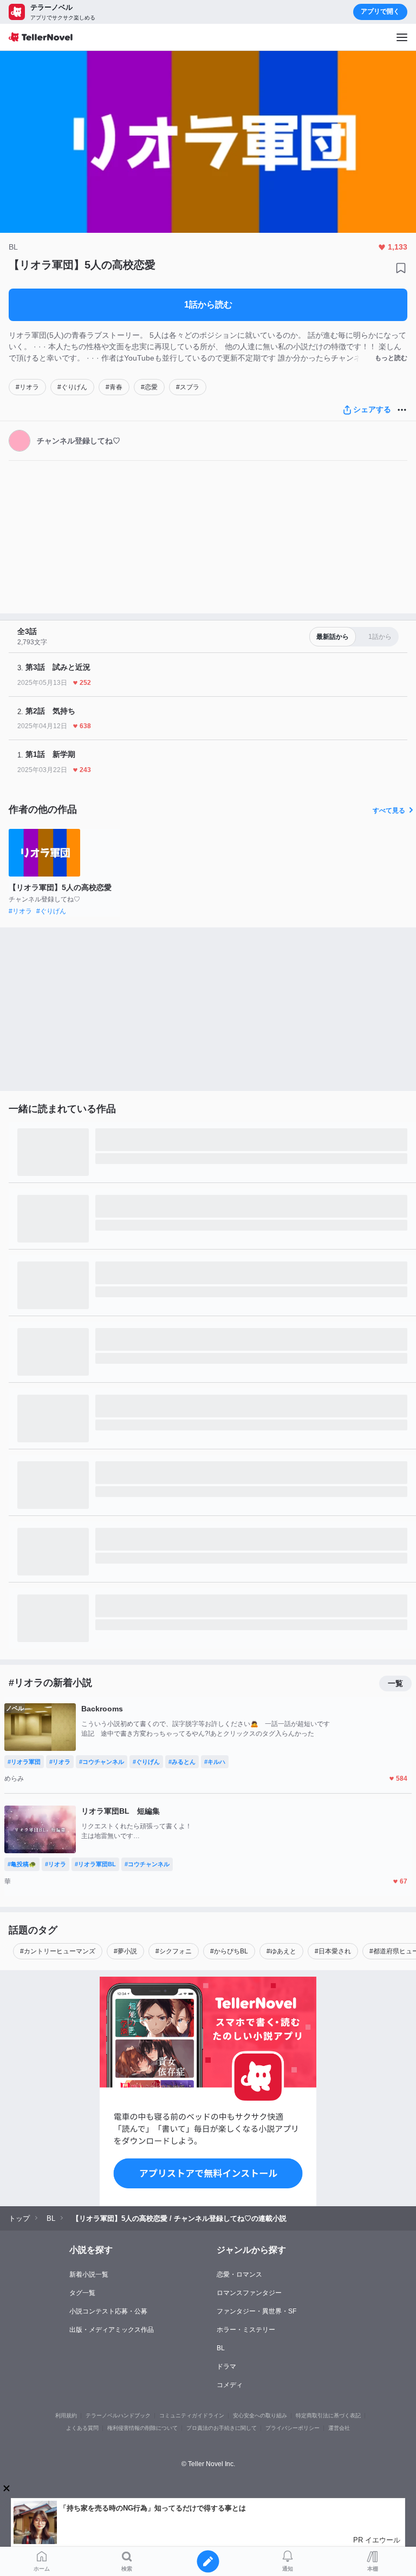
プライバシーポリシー (292, 2428)
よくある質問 (82, 2428)
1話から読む (208, 305)
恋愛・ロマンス (239, 2274)
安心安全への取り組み (260, 2415)
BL (221, 2348)
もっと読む (391, 358)
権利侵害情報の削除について (142, 2428)
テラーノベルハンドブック (118, 2415)
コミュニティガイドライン (192, 2415)
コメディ (230, 2385)
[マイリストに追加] (401, 268)
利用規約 (66, 2415)
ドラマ (226, 2366)
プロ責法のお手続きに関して (222, 2428)
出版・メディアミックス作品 (112, 2330)
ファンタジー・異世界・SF (256, 2311)
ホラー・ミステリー (246, 2330)
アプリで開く (380, 11)
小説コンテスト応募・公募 (108, 2311)
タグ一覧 (82, 2293)
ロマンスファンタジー (249, 2293)
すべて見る (389, 810)
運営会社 (339, 2428)
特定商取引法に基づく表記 (328, 2415)
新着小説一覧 (89, 2274)
